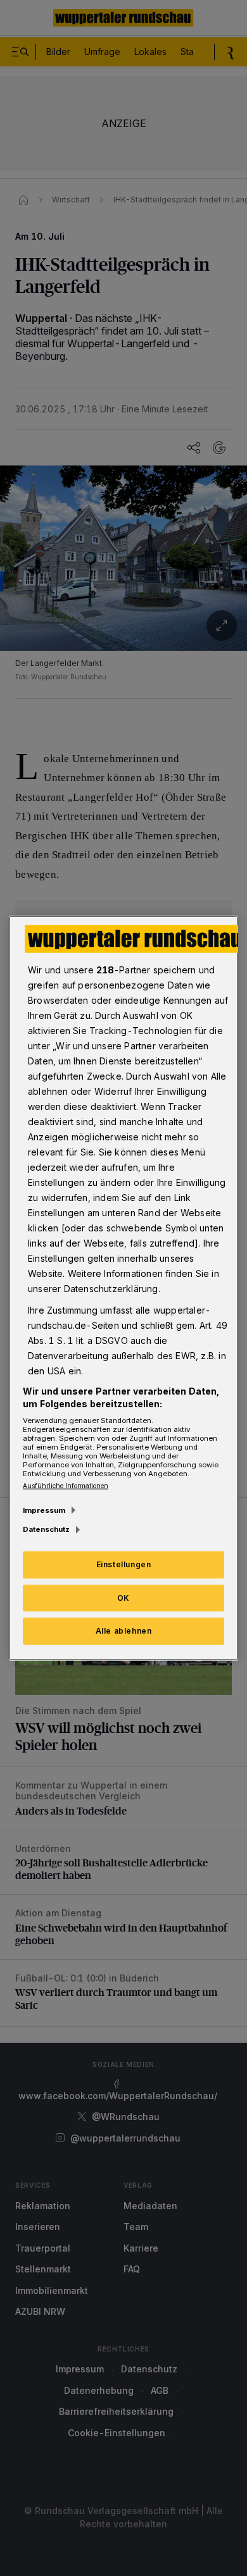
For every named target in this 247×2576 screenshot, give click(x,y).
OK (123, 1597)
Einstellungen (124, 1564)
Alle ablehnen (124, 1631)
